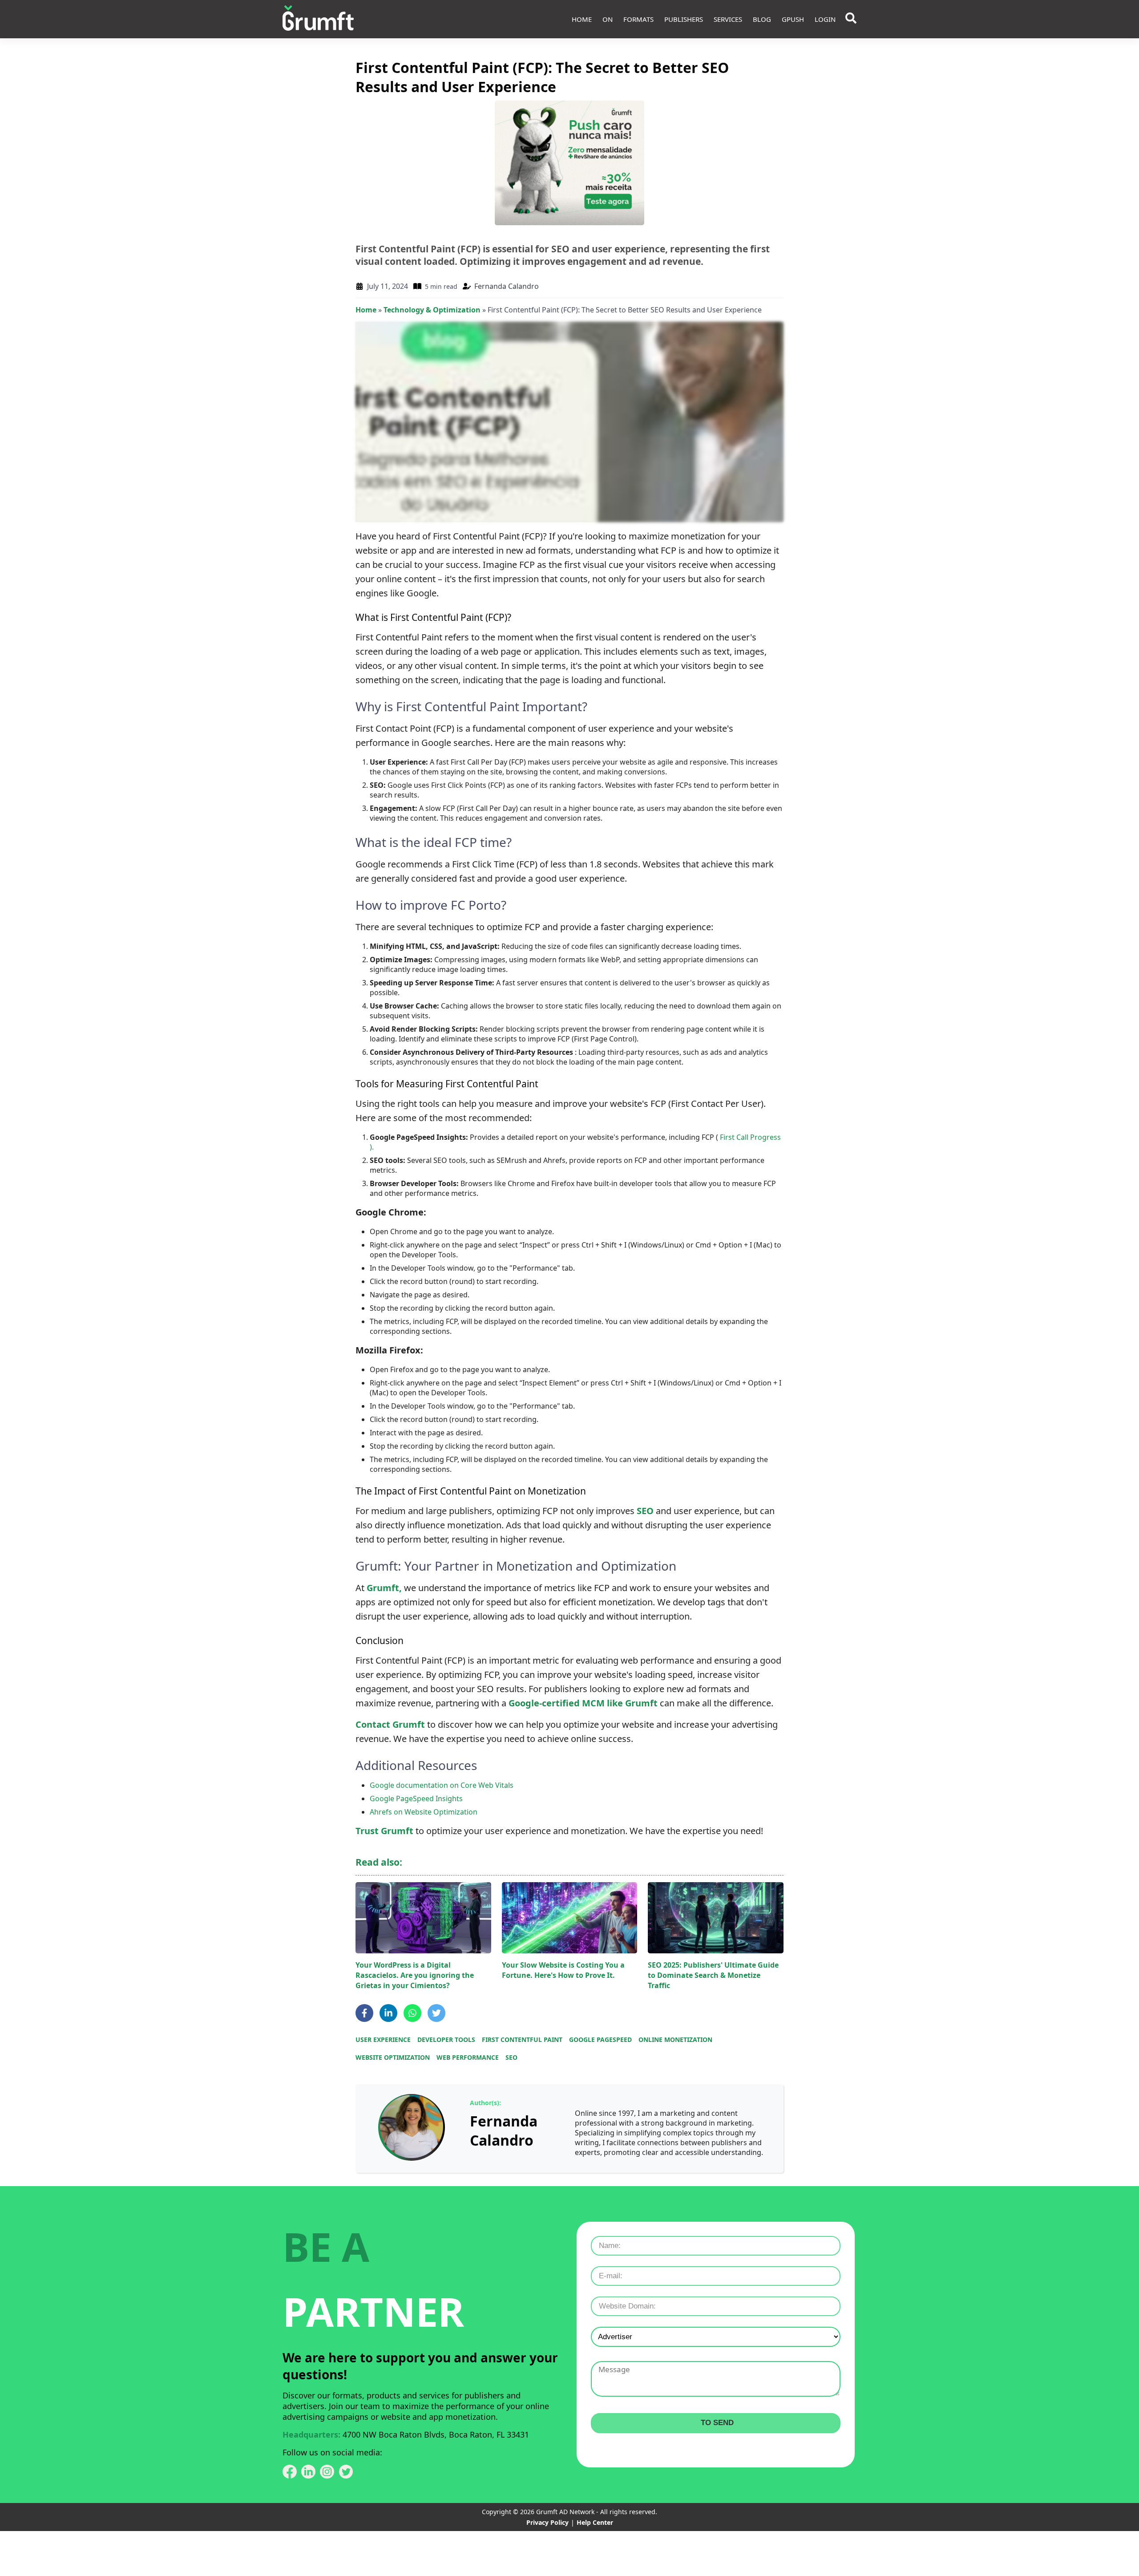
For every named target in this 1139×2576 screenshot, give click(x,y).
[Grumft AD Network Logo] (318, 19)
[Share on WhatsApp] (412, 2013)
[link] (412, 2128)
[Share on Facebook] (364, 2013)
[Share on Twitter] (436, 2013)
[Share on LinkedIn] (388, 2013)
